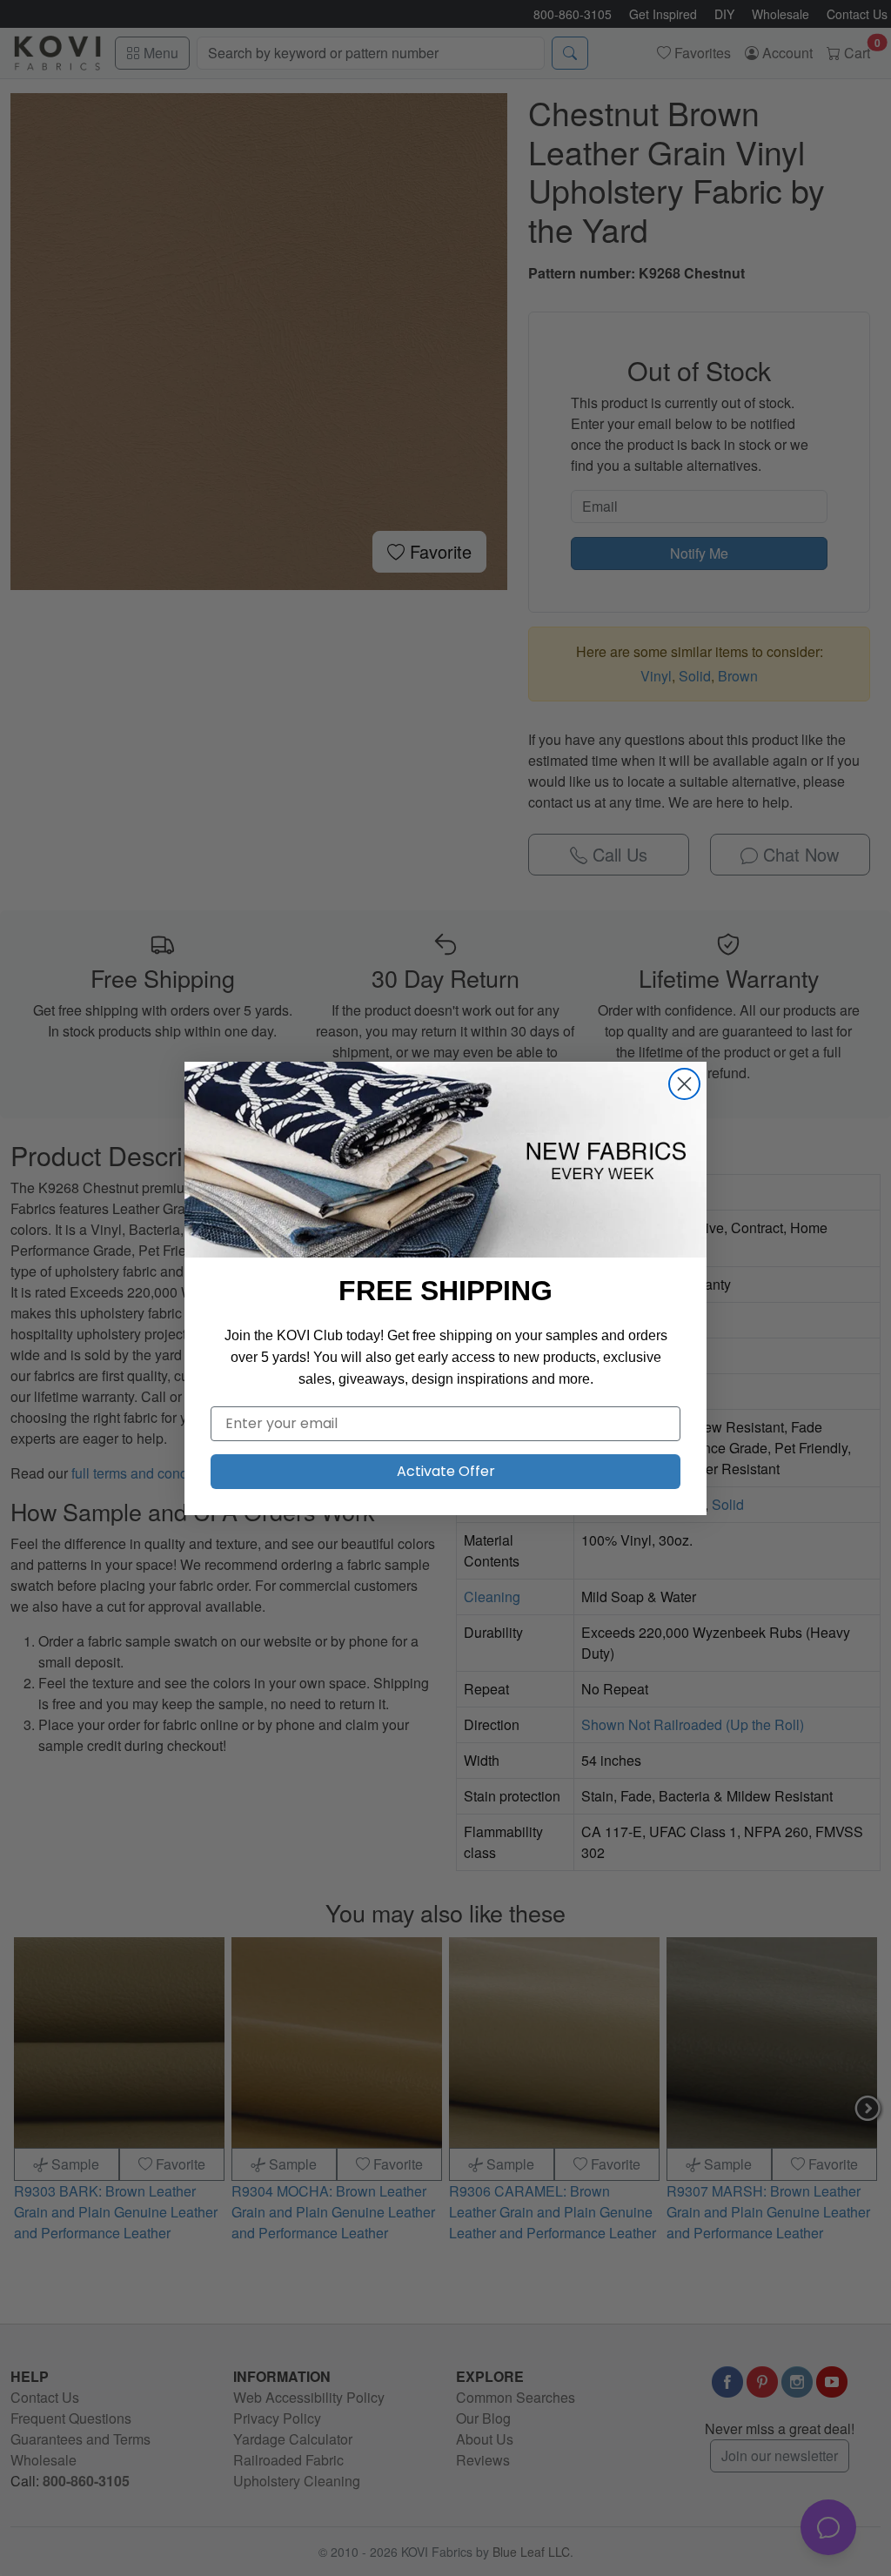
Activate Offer (446, 1471)
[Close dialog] (684, 1084)
